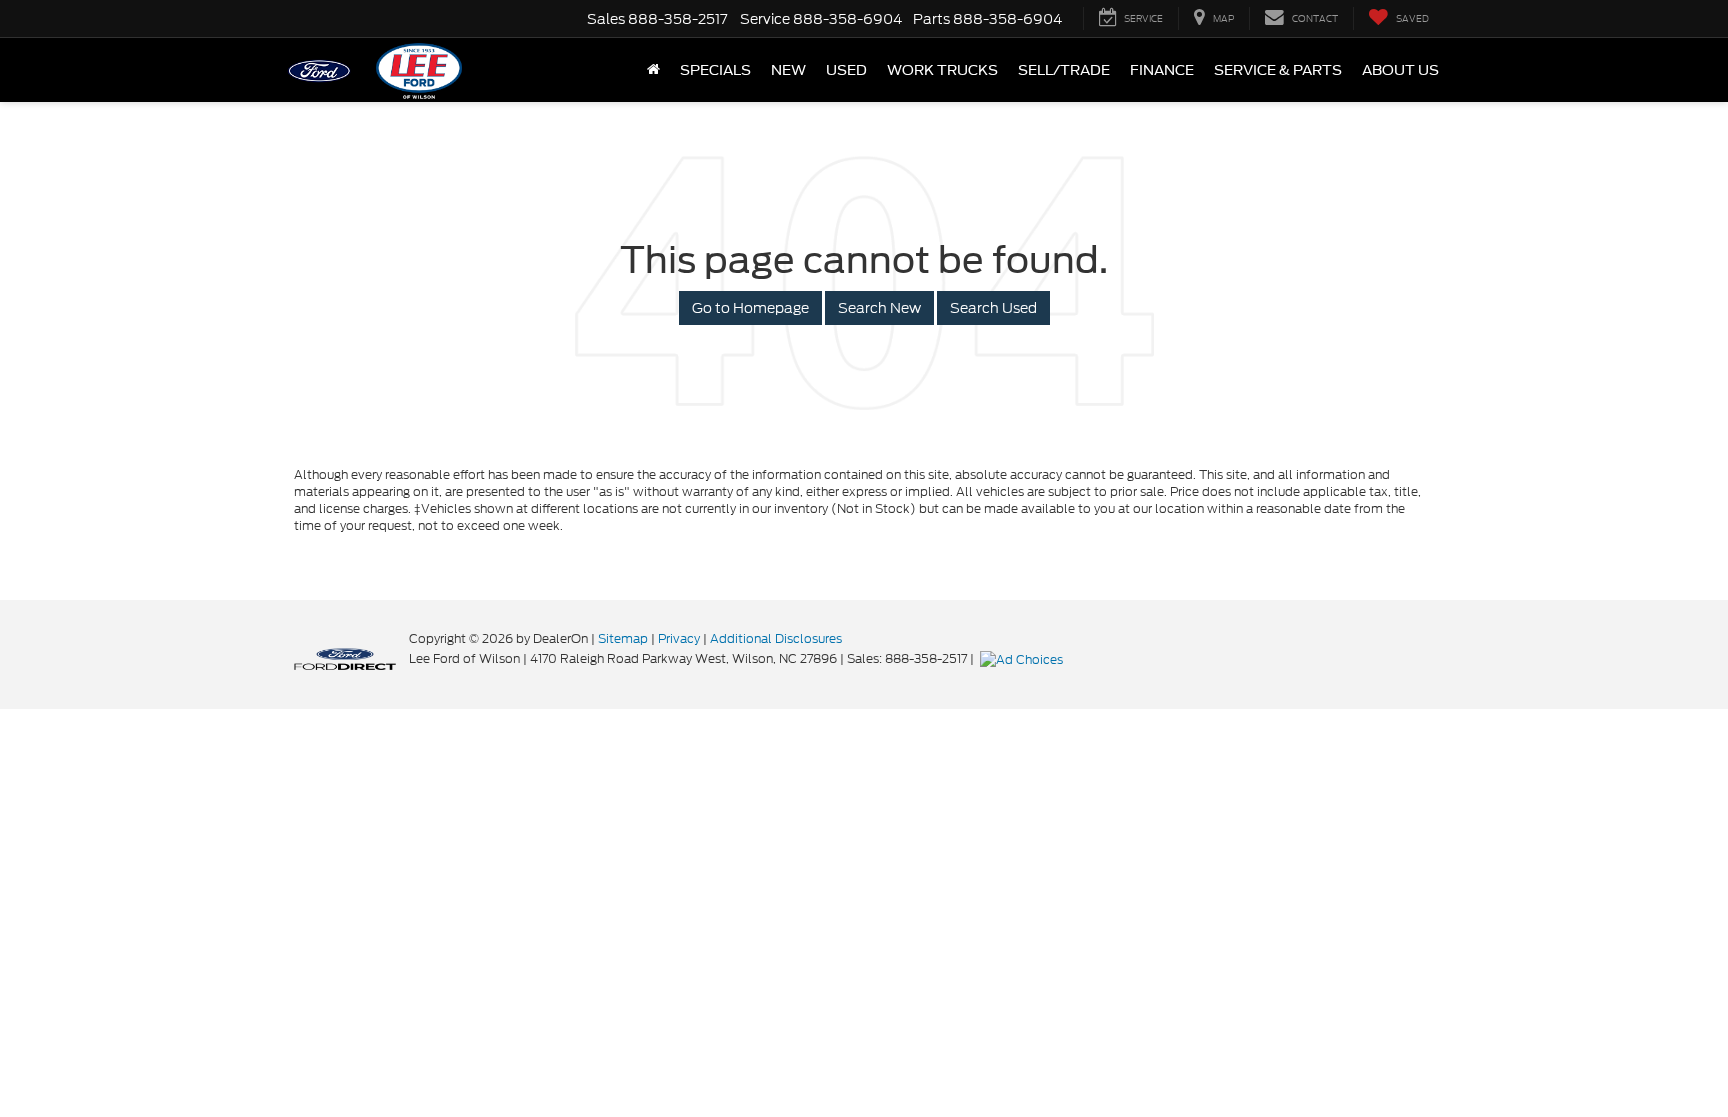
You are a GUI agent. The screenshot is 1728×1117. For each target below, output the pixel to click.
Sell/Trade (1064, 70)
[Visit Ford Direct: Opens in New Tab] (1024, 658)
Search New (879, 308)
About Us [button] (1400, 70)
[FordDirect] (345, 658)
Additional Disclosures (776, 638)
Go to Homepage (750, 308)
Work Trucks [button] (942, 70)
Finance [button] (1162, 70)
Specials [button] (715, 70)
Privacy (679, 638)
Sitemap (623, 638)
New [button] (788, 70)
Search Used (993, 308)
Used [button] (846, 70)
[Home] (653, 70)
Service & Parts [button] (1278, 70)
